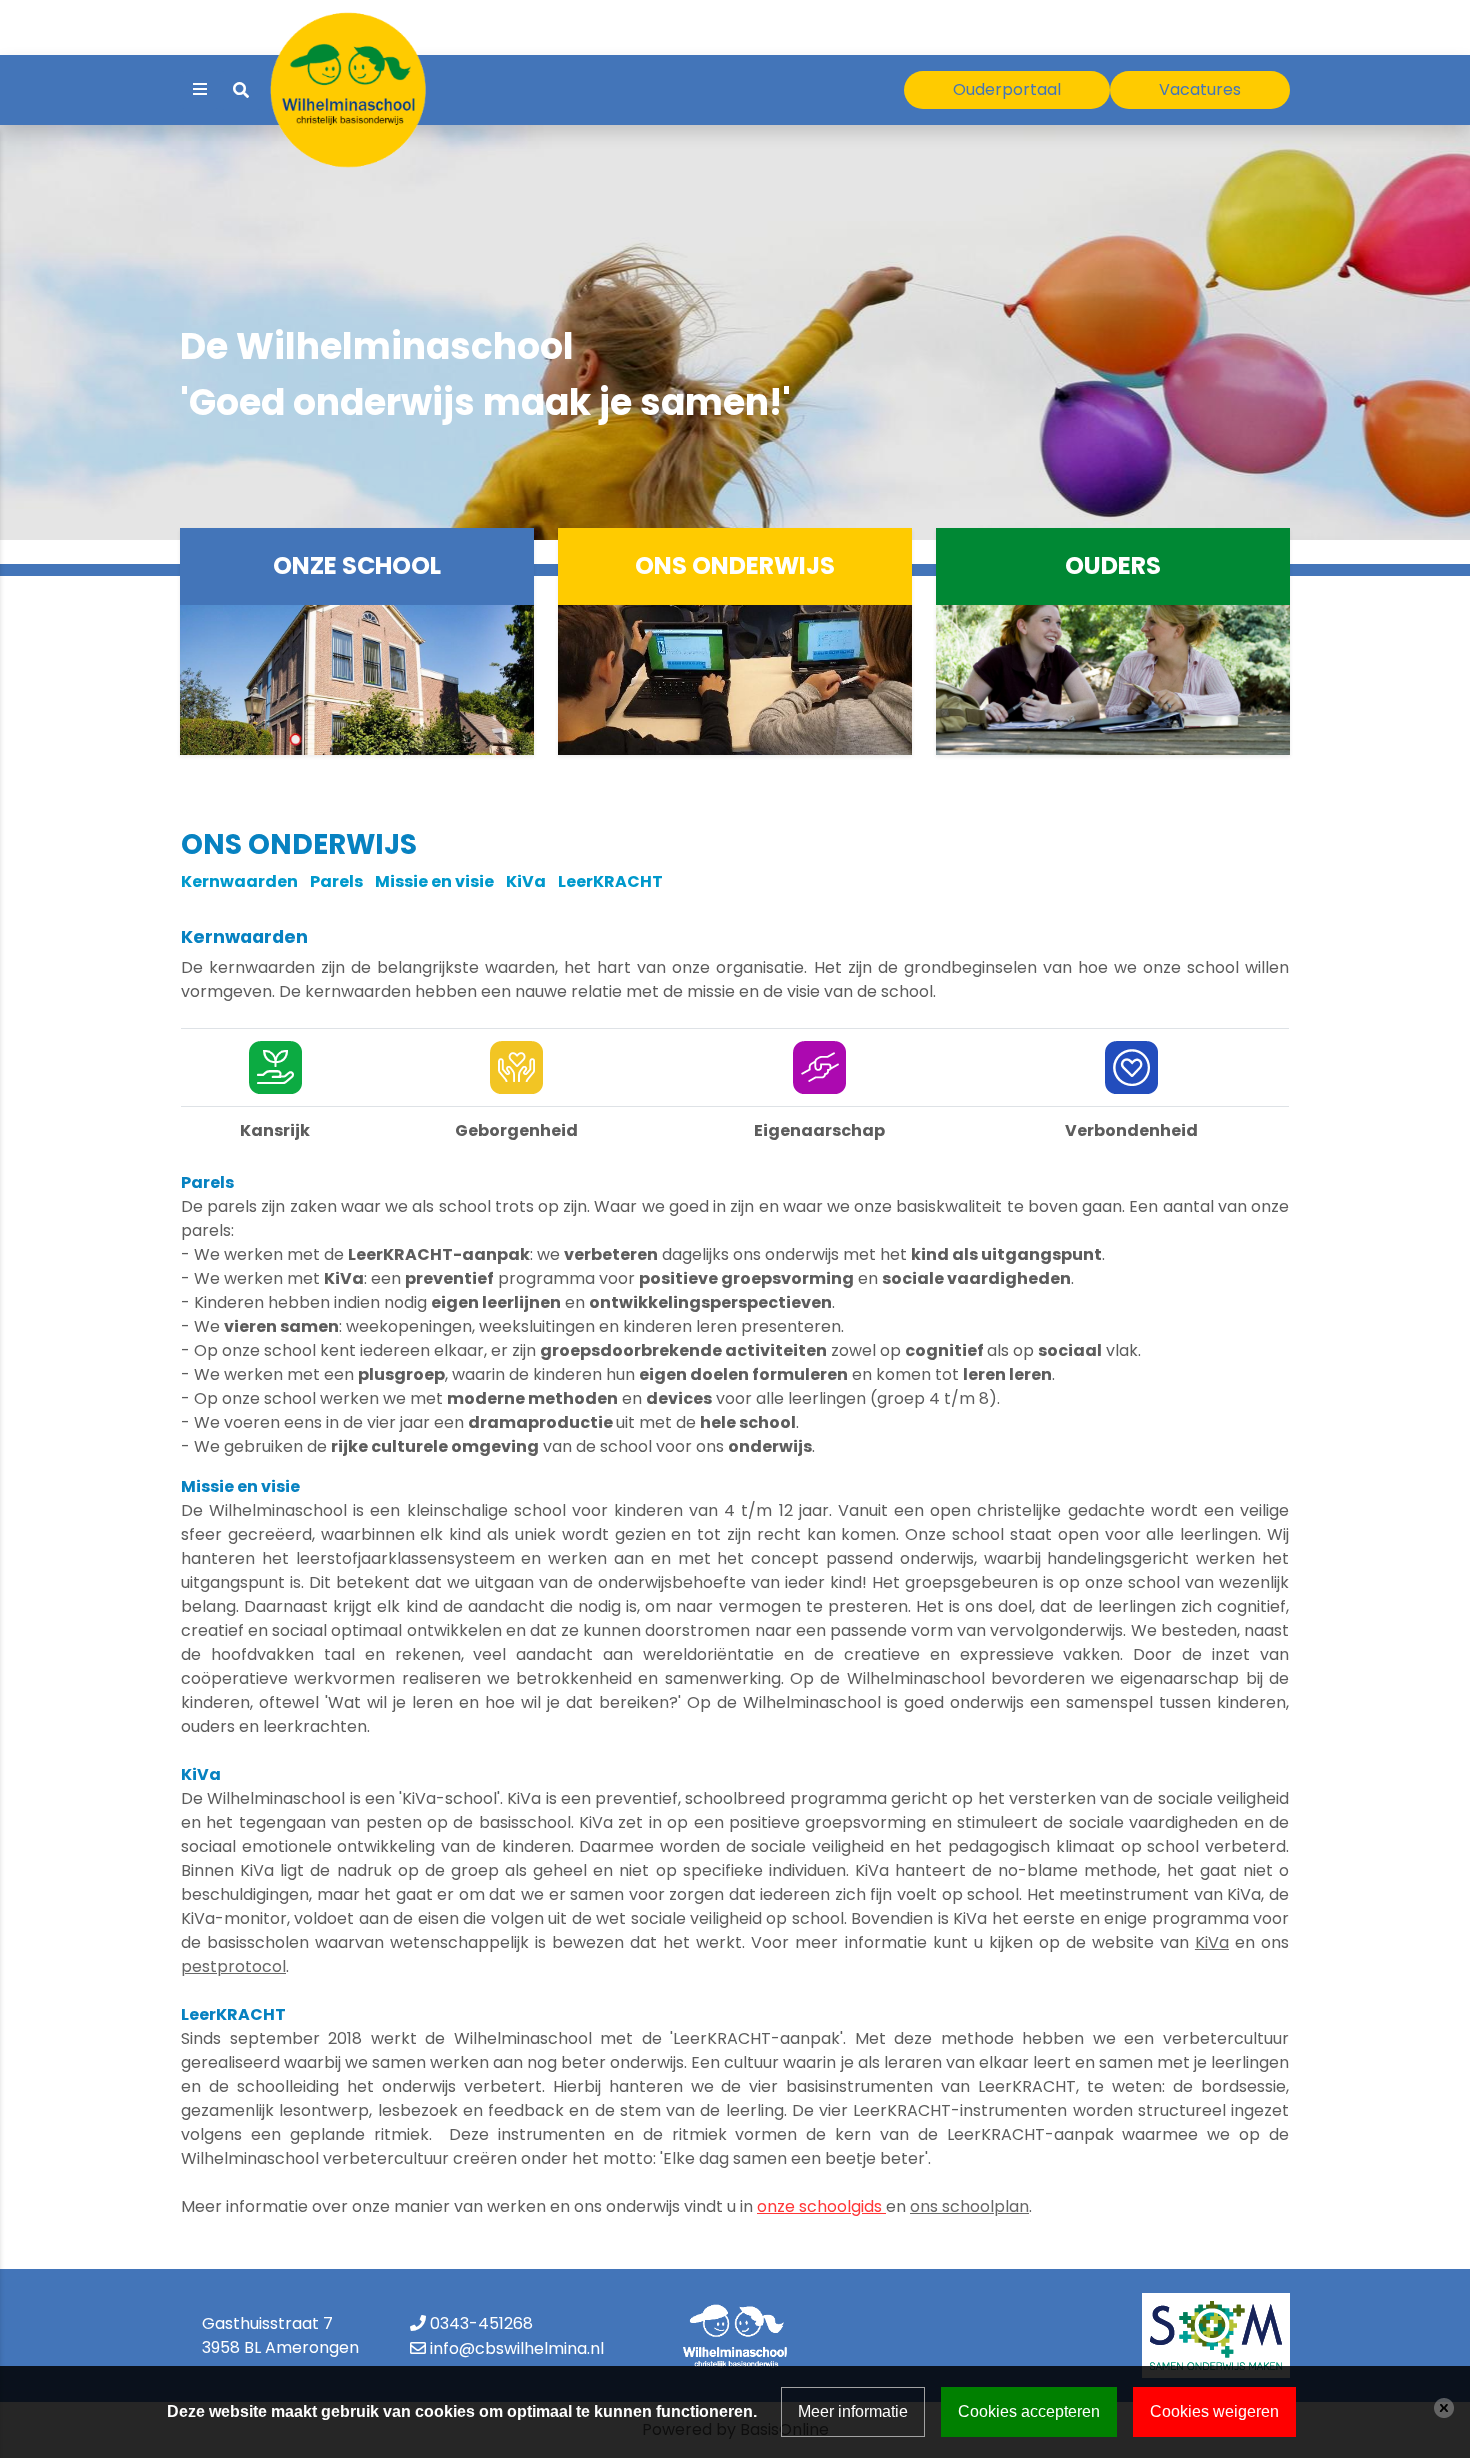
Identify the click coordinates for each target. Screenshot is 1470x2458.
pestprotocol (233, 1966)
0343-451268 (481, 2323)
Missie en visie (440, 881)
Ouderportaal (1007, 89)
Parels (336, 881)
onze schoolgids (821, 2206)
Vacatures (1200, 89)
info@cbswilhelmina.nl (517, 2348)
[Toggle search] (241, 90)
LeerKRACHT (610, 881)
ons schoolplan (969, 2206)
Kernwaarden (239, 881)
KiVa (526, 881)
